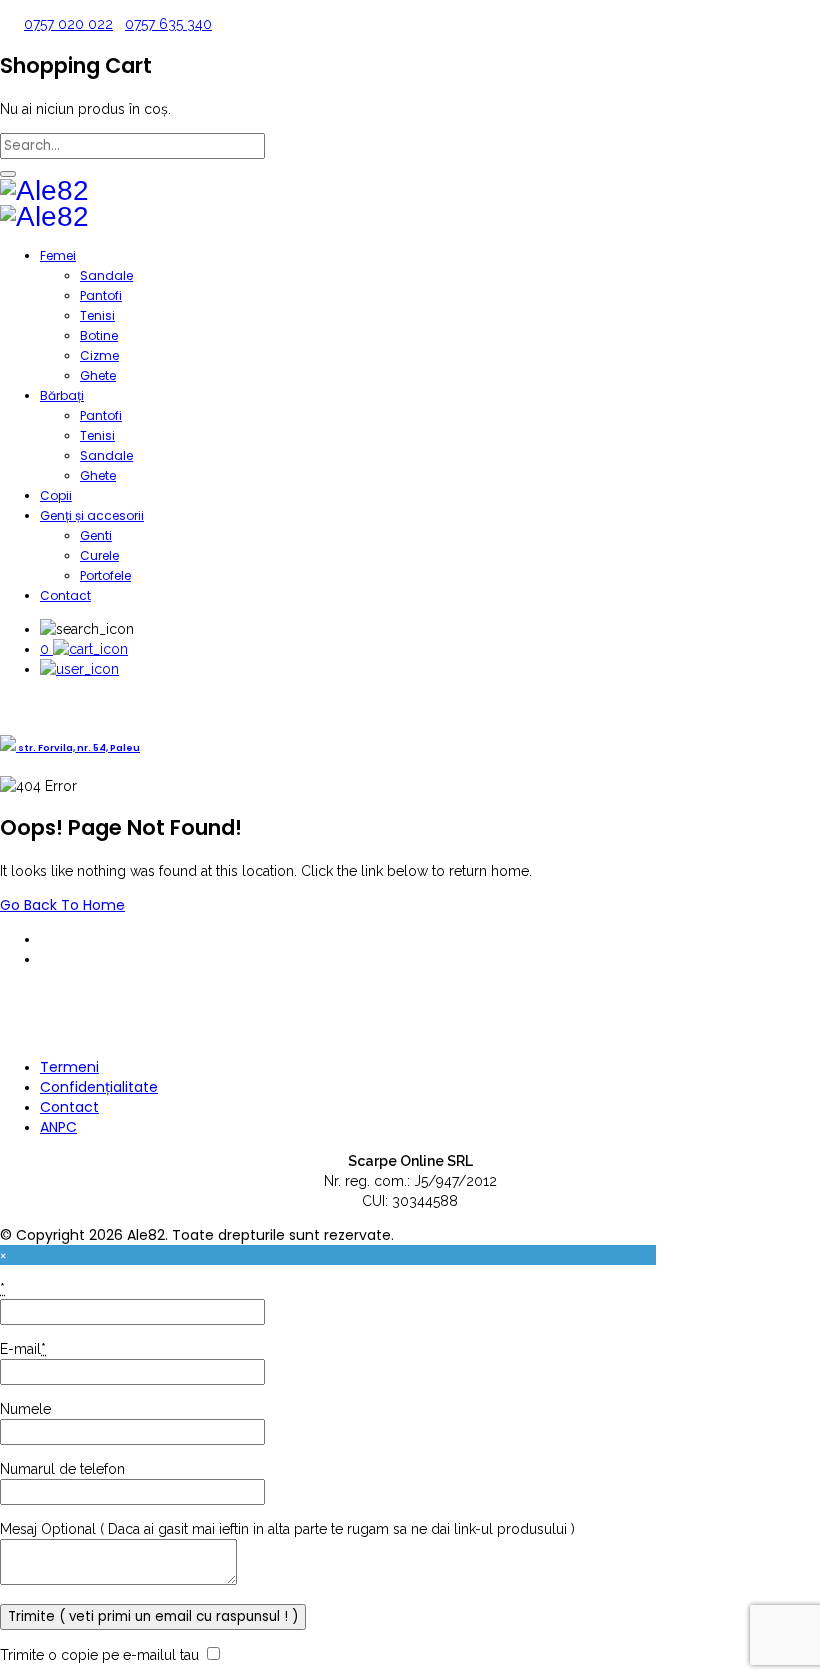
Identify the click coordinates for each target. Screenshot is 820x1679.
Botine (99, 335)
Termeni (69, 1067)
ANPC (58, 1127)
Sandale (106, 275)
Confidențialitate (99, 1087)
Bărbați (62, 395)
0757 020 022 (68, 24)
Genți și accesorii (92, 515)
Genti (96, 535)
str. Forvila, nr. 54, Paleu (78, 747)
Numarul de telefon (62, 1469)
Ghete (98, 375)
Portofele (105, 575)
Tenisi (97, 315)
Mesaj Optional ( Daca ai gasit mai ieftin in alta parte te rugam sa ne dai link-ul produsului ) (287, 1529)
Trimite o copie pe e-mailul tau (99, 1655)
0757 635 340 (168, 24)
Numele (25, 1409)
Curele (99, 555)
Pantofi (101, 295)
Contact (65, 595)
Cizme (99, 355)
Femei (58, 255)
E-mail (23, 1349)
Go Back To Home (62, 905)
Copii (56, 495)
